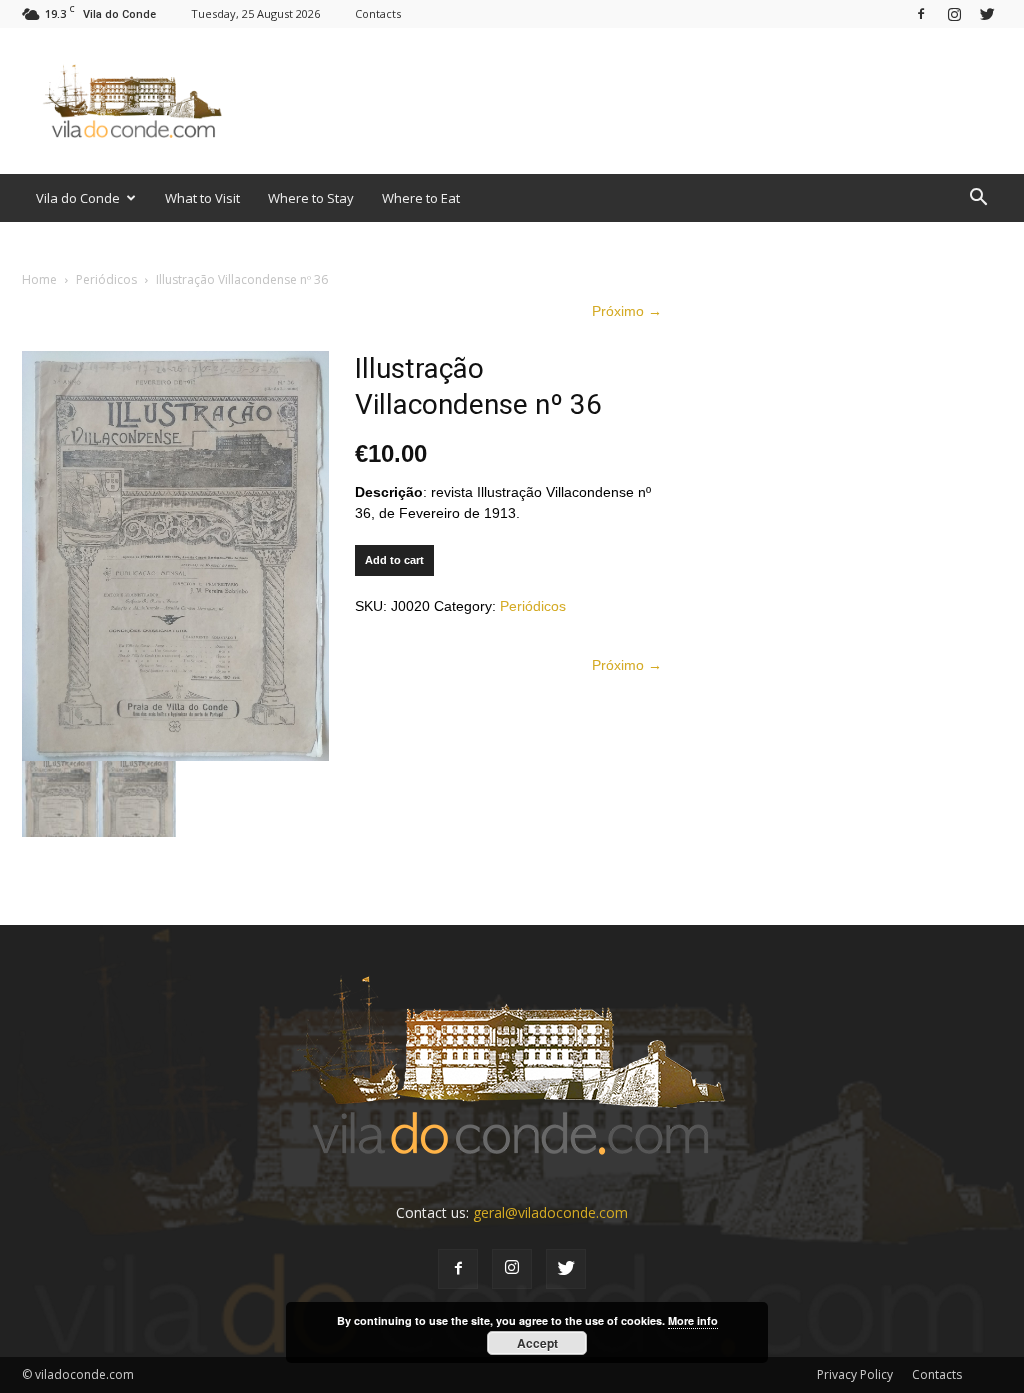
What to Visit (202, 198)
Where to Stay (311, 198)
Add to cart (394, 560)
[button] (978, 198)
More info (693, 1320)
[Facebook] (921, 13)
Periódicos (106, 279)
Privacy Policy (855, 1374)
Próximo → (627, 311)
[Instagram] (954, 13)
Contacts (378, 13)
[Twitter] (987, 13)
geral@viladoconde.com (550, 1212)
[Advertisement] (638, 101)
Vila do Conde (78, 198)
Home (39, 279)
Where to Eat (421, 198)
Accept (537, 1343)
